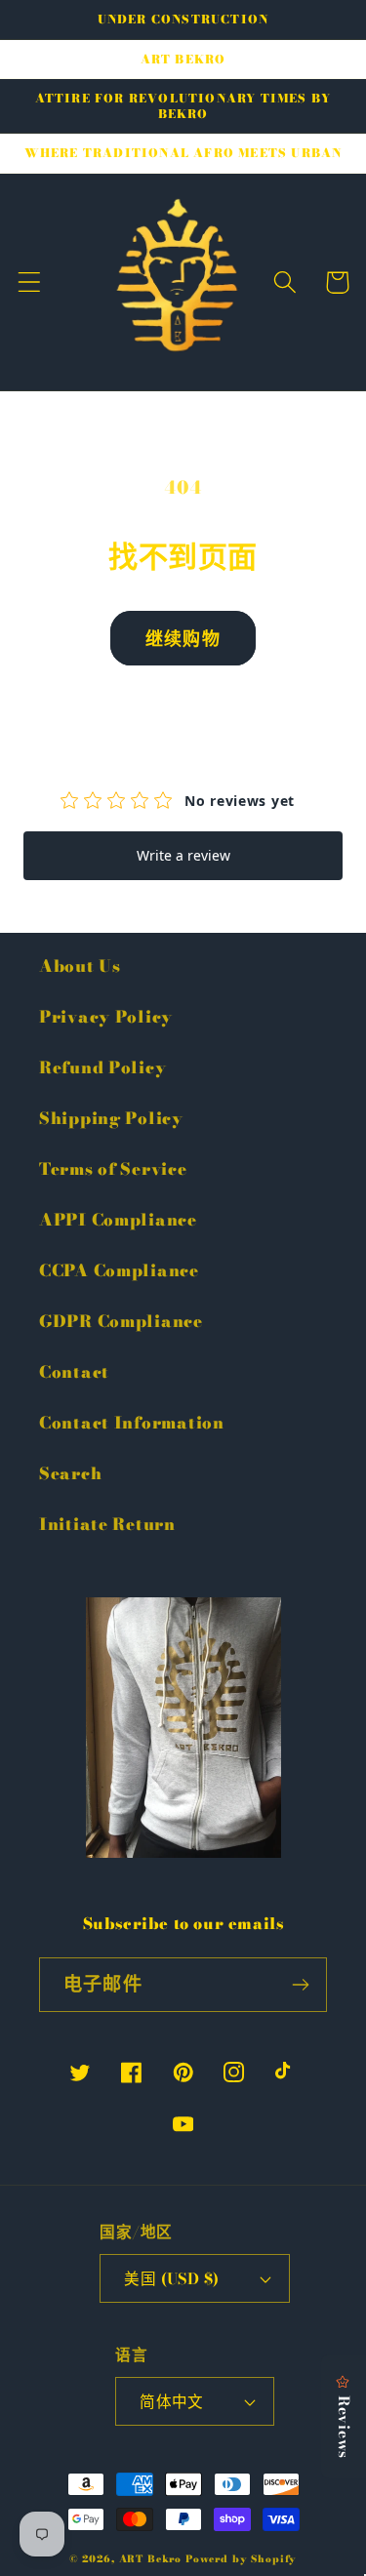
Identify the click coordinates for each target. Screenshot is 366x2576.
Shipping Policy (111, 1118)
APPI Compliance (118, 1220)
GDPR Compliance (121, 1321)
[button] (30, 282)
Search (70, 1473)
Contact (74, 1372)
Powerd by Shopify (241, 2559)
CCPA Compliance (119, 1270)
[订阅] (300, 1985)
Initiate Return (107, 1524)
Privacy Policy (106, 1017)
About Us (80, 966)
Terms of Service (113, 1169)
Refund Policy (102, 1067)
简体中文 (172, 2401)
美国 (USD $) (172, 2278)
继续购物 (183, 639)
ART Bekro (151, 2559)
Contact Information (132, 1423)
